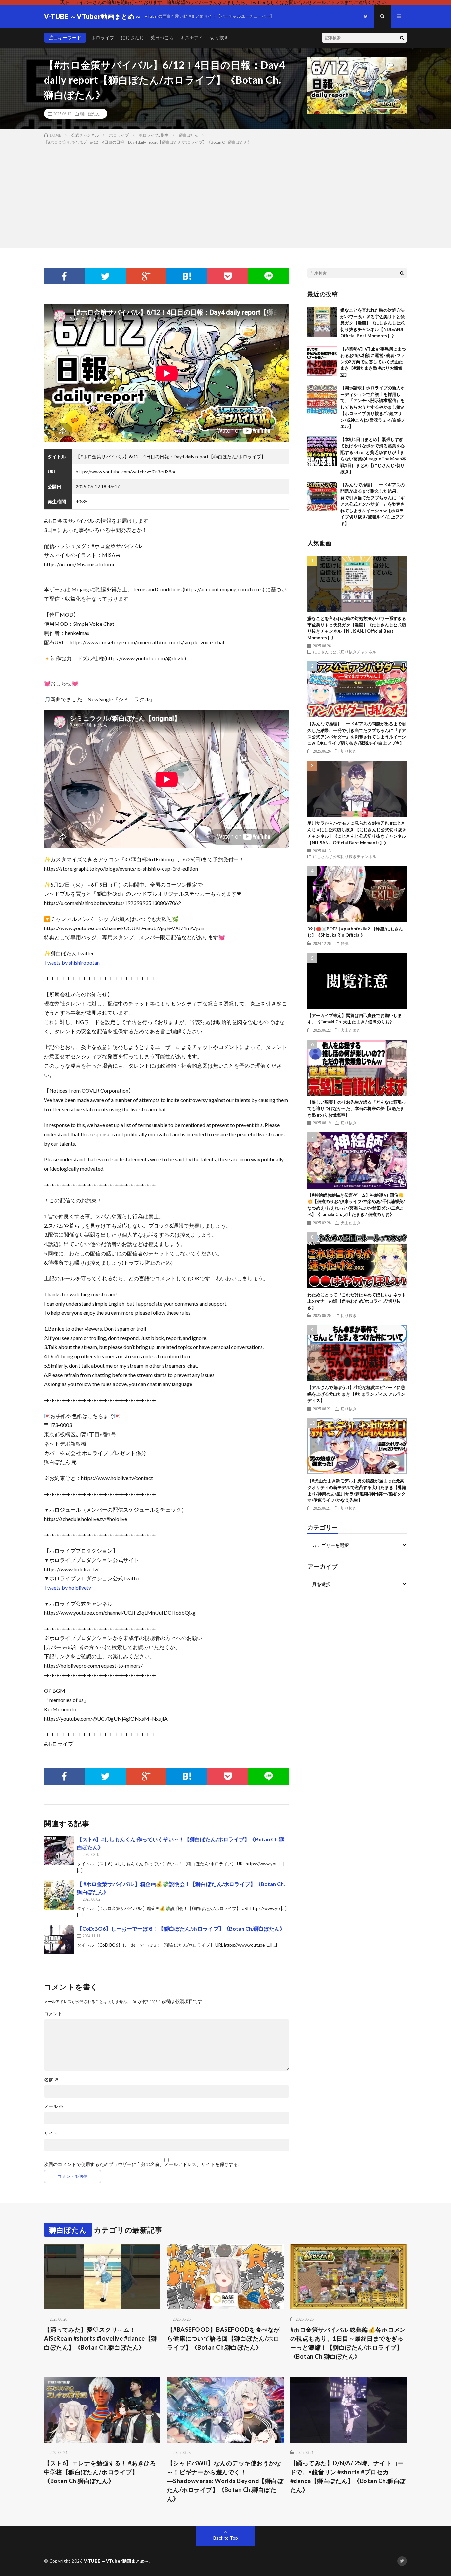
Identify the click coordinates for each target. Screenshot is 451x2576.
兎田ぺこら (162, 38)
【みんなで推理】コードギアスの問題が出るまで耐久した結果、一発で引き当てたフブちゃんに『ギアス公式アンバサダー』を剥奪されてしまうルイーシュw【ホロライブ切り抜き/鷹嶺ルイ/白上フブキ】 (373, 504)
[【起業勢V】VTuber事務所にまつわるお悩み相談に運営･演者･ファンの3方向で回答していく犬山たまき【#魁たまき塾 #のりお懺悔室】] (322, 361)
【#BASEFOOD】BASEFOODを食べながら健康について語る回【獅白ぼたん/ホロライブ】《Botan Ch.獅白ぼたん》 (224, 2338)
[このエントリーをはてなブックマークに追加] (187, 276)
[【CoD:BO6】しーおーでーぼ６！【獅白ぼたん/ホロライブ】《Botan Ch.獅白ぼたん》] (59, 1940)
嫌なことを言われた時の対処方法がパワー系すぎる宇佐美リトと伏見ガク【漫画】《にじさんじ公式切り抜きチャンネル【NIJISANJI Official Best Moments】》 (373, 323)
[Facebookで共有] (64, 276)
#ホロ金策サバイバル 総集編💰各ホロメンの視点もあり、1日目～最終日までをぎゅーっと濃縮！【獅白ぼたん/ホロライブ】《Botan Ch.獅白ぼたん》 (348, 2343)
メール (54, 2106)
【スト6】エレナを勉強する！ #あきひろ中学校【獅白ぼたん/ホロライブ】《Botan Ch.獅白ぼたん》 (100, 2472)
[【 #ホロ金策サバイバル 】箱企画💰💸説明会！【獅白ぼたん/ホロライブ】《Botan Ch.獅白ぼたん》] (59, 1895)
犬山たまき (351, 1030)
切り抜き (219, 38)
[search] (402, 38)
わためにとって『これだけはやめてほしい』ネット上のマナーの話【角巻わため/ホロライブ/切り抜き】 (357, 1301)
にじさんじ (132, 38)
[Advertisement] (225, 195)
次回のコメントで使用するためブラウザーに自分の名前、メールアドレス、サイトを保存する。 (143, 2164)
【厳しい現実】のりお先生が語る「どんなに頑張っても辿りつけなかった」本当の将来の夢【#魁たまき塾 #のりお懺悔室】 (357, 1108)
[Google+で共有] (146, 276)
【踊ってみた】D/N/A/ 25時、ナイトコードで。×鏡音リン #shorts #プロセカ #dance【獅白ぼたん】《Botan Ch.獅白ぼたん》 (348, 2476)
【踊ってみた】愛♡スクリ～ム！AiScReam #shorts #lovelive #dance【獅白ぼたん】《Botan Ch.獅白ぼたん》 (101, 2338)
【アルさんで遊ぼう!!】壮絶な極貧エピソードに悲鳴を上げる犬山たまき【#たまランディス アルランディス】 (356, 1394)
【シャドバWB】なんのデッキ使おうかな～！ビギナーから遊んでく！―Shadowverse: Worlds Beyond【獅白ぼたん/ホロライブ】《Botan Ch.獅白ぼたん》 (225, 2481)
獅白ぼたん (90, 114)
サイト (51, 2133)
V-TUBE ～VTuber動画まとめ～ (117, 2561)
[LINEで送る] (269, 276)
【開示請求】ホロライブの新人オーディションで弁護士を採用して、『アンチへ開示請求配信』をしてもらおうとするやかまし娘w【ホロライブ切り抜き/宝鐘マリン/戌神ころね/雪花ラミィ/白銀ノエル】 (373, 407)
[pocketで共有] (228, 276)
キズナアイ (192, 38)
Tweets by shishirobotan (72, 962)
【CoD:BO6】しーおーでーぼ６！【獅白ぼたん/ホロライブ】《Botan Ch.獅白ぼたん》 (181, 1929)
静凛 (345, 943)
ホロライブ (103, 38)
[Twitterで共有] (105, 276)
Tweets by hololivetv (68, 1588)
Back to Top (226, 2538)
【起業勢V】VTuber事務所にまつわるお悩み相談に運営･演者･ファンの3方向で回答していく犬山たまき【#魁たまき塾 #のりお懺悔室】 (373, 362)
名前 (51, 2080)
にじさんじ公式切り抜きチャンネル (345, 652)
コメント (53, 2014)
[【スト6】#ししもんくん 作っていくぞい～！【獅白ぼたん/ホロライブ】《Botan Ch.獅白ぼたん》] (59, 1850)
